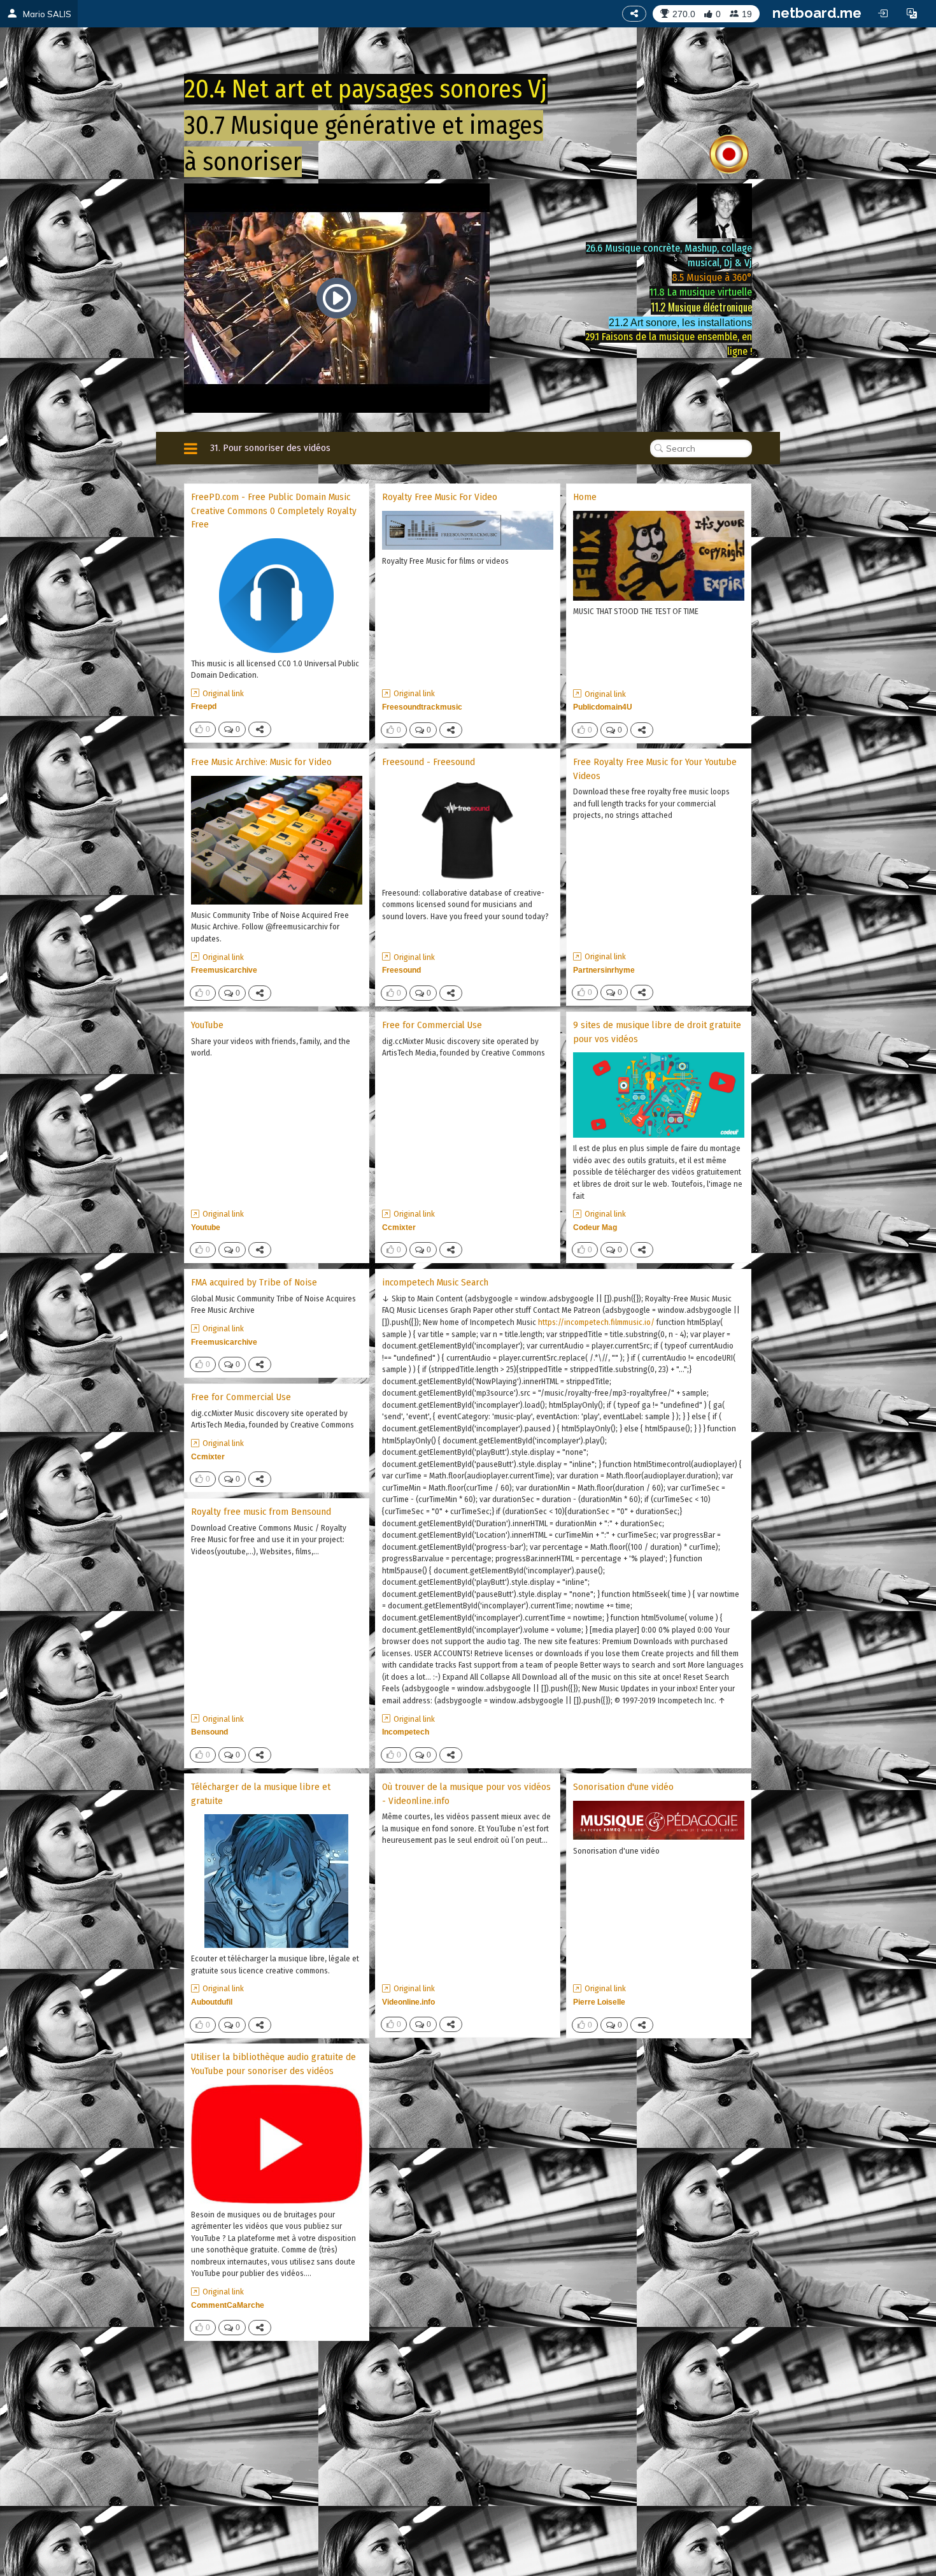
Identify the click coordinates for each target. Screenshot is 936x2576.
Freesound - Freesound (429, 762)
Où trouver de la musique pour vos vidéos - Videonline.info (466, 1793)
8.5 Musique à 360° (712, 277)
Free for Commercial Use (432, 1025)
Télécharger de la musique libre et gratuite (261, 1793)
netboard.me (817, 13)
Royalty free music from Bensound (261, 1512)
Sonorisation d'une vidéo (623, 1787)
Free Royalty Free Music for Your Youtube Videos (655, 769)
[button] (912, 13)
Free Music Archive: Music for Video (261, 762)
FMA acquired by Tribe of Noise (254, 1282)
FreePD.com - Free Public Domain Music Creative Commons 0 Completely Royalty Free (274, 511)
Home (585, 497)
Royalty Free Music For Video (440, 497)
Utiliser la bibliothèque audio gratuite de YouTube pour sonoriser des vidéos (273, 2064)
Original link (223, 693)
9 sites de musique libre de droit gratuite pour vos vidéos (657, 1032)
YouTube (207, 1025)
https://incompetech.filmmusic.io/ (596, 1322)
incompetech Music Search (435, 1282)
